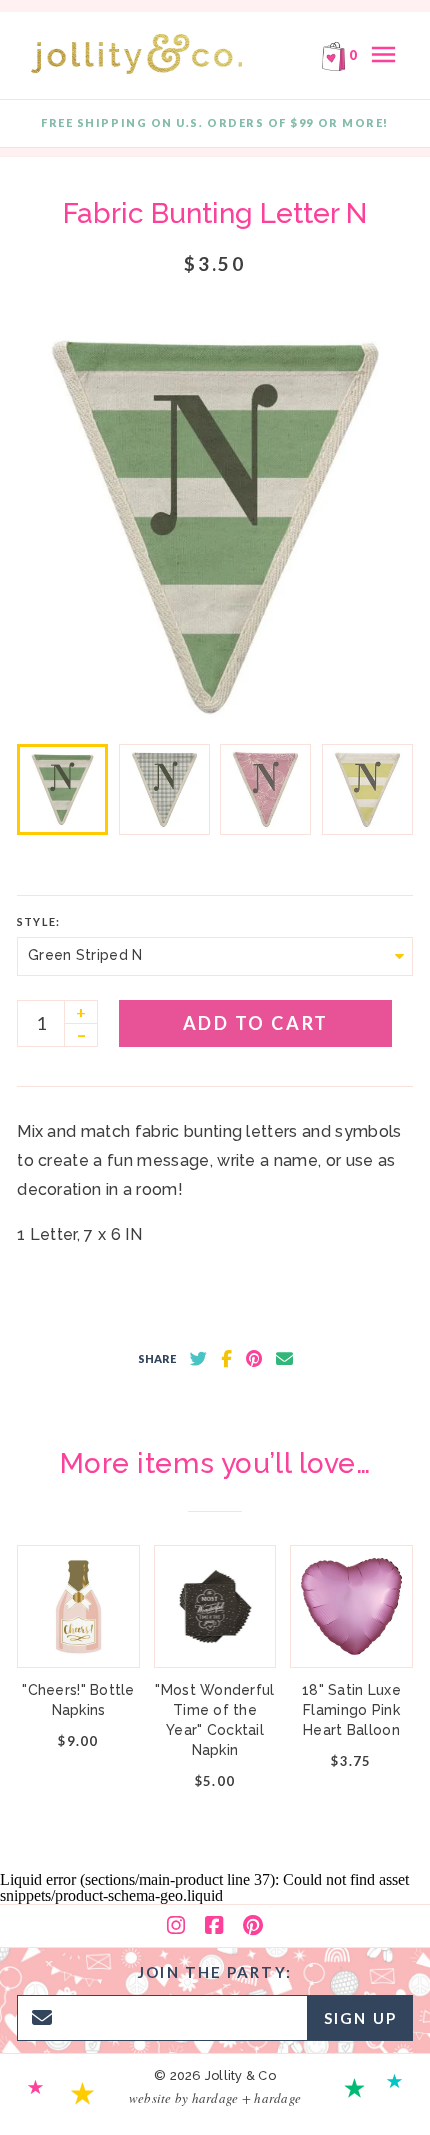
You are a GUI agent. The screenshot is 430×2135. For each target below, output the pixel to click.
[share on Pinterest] (254, 1359)
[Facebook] (214, 1926)
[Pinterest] (253, 1926)
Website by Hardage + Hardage (215, 2098)
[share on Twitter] (198, 1359)
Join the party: (215, 1972)
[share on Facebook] (226, 1359)
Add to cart (256, 1023)
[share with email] (284, 1359)
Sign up (360, 2018)
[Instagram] (176, 1926)
